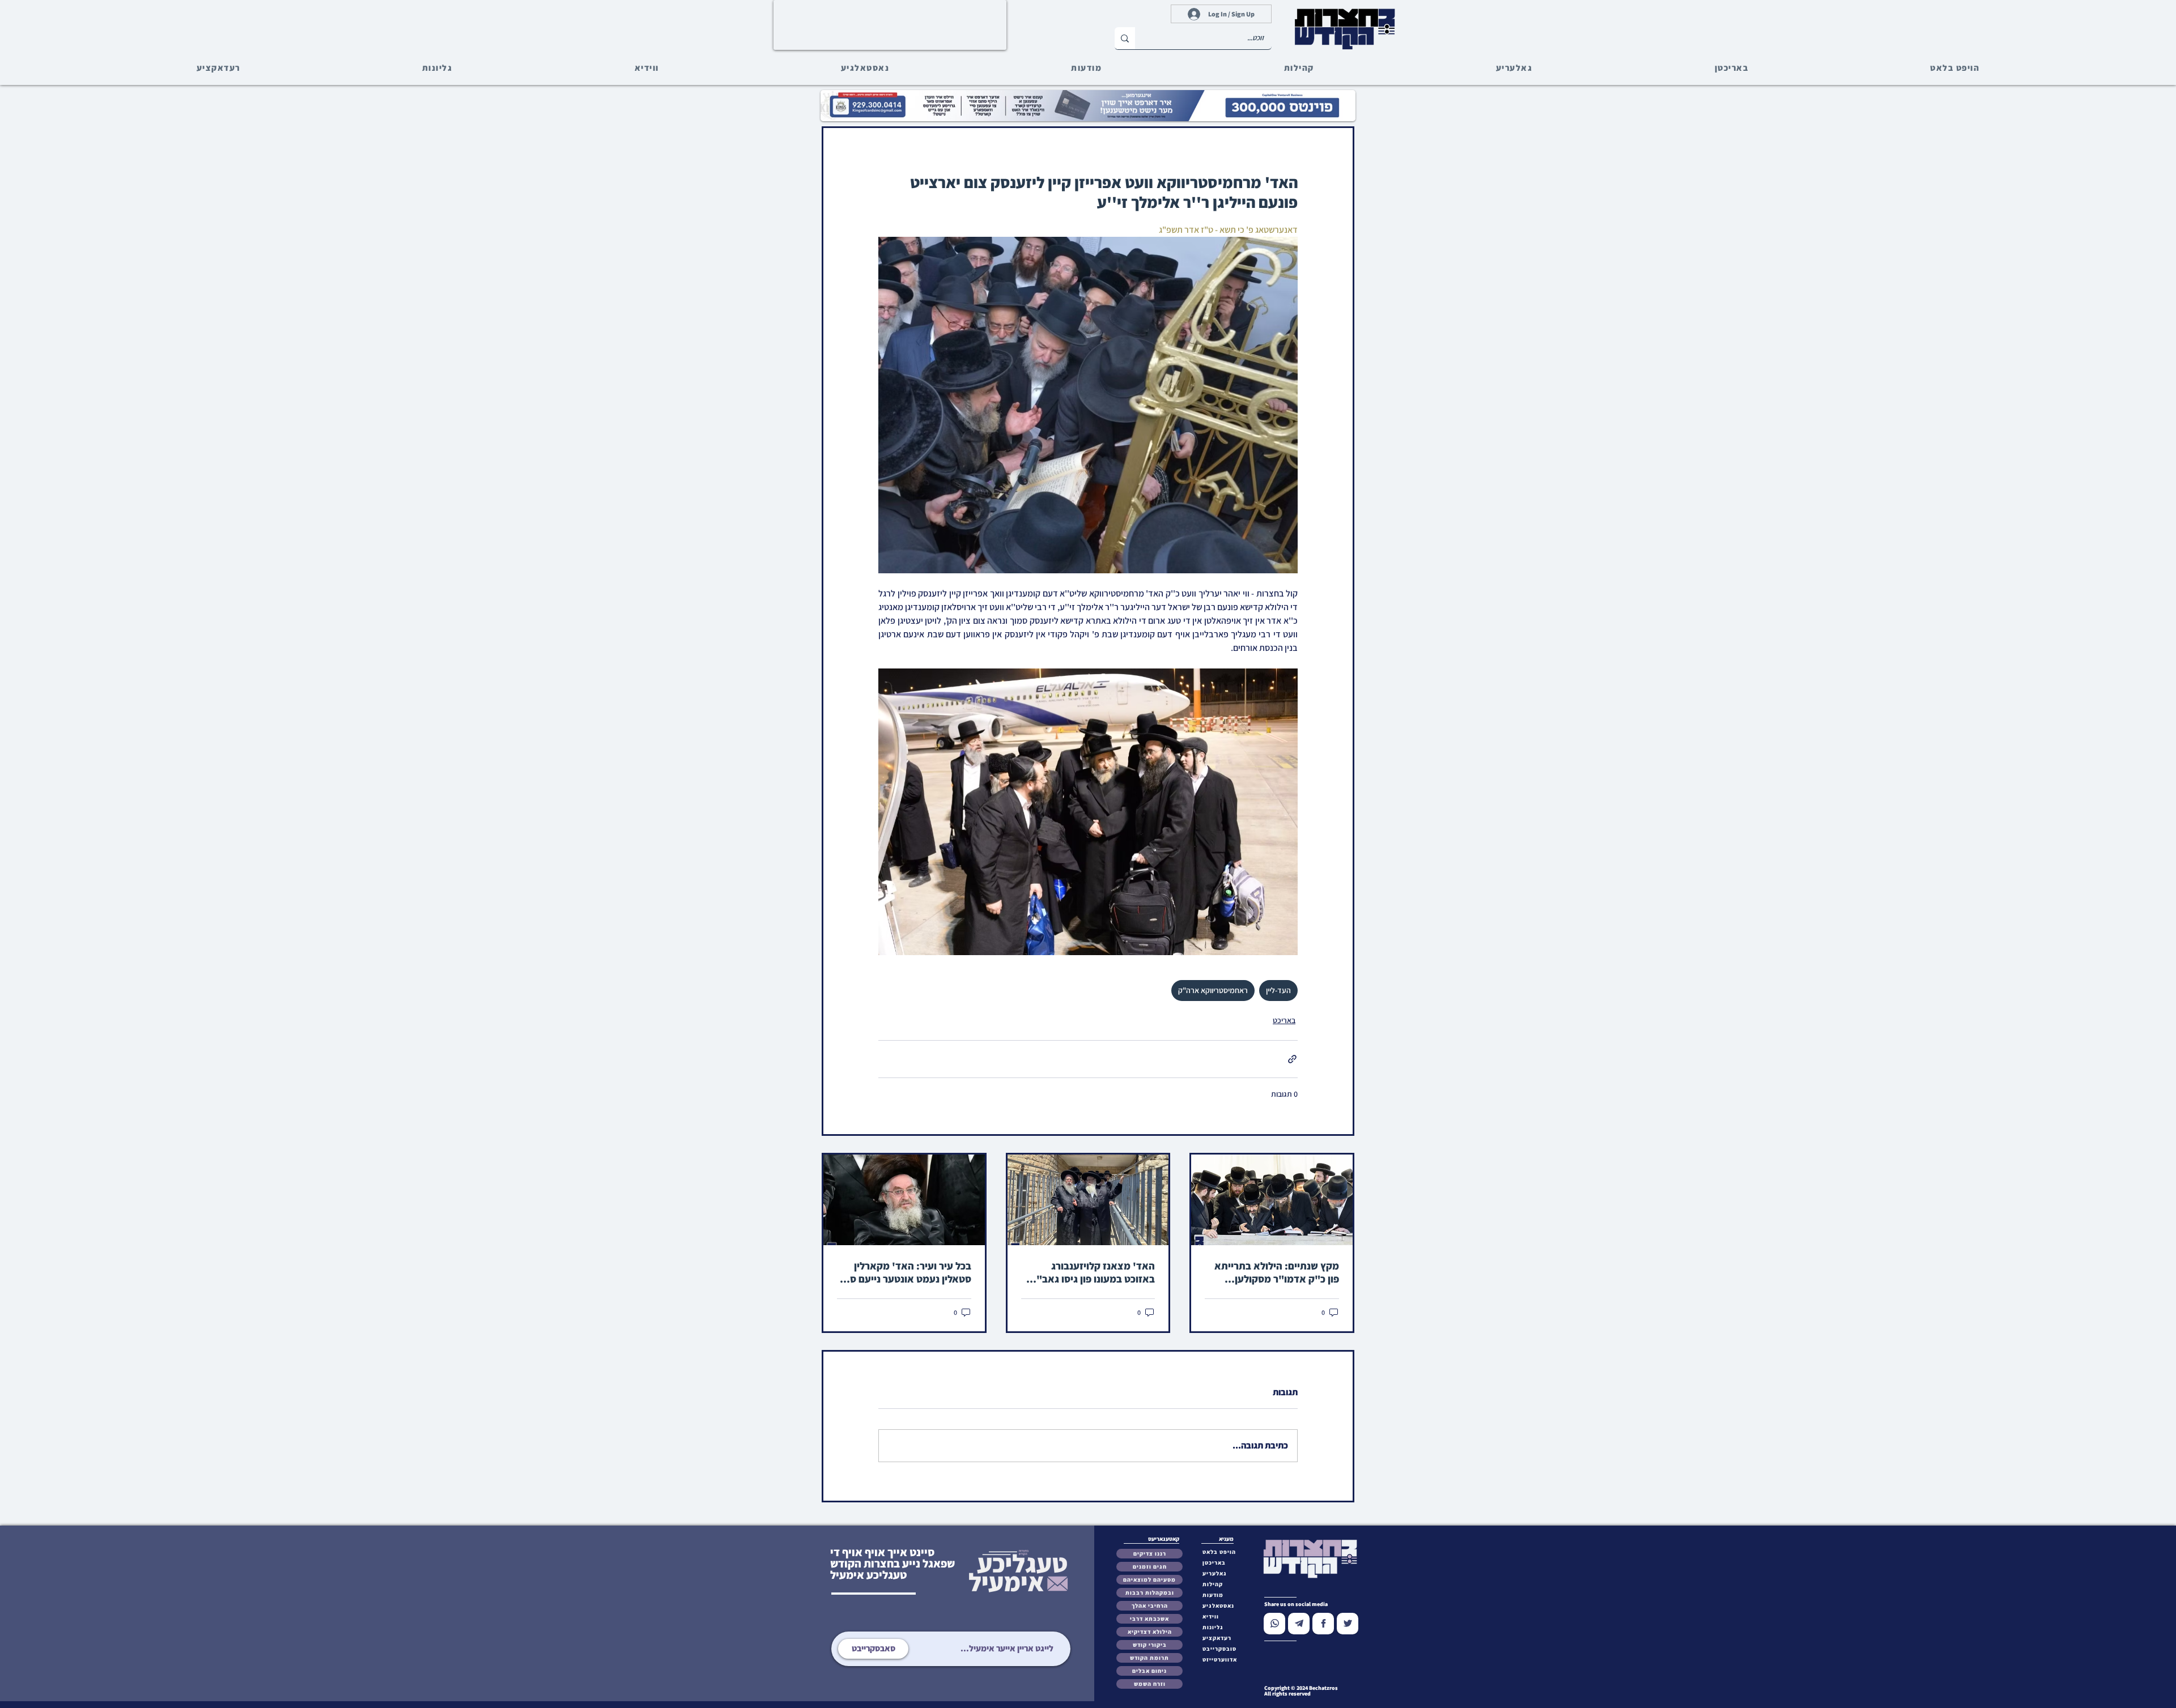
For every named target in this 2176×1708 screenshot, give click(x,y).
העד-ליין (1278, 990)
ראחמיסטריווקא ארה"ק (1213, 990)
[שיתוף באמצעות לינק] (1292, 1059)
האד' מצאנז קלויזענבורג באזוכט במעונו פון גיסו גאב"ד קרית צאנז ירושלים (1093, 1272)
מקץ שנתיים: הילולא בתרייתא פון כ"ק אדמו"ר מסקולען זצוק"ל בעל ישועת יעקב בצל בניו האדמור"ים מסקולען (1277, 1272)
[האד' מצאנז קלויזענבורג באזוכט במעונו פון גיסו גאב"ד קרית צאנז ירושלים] (1088, 1200)
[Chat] (1274, 1624)
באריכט (1284, 1020)
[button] (1222, 1649)
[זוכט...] (1125, 38)
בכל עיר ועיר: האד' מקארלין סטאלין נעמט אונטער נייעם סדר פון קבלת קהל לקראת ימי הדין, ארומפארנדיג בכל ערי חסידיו (905, 1272)
